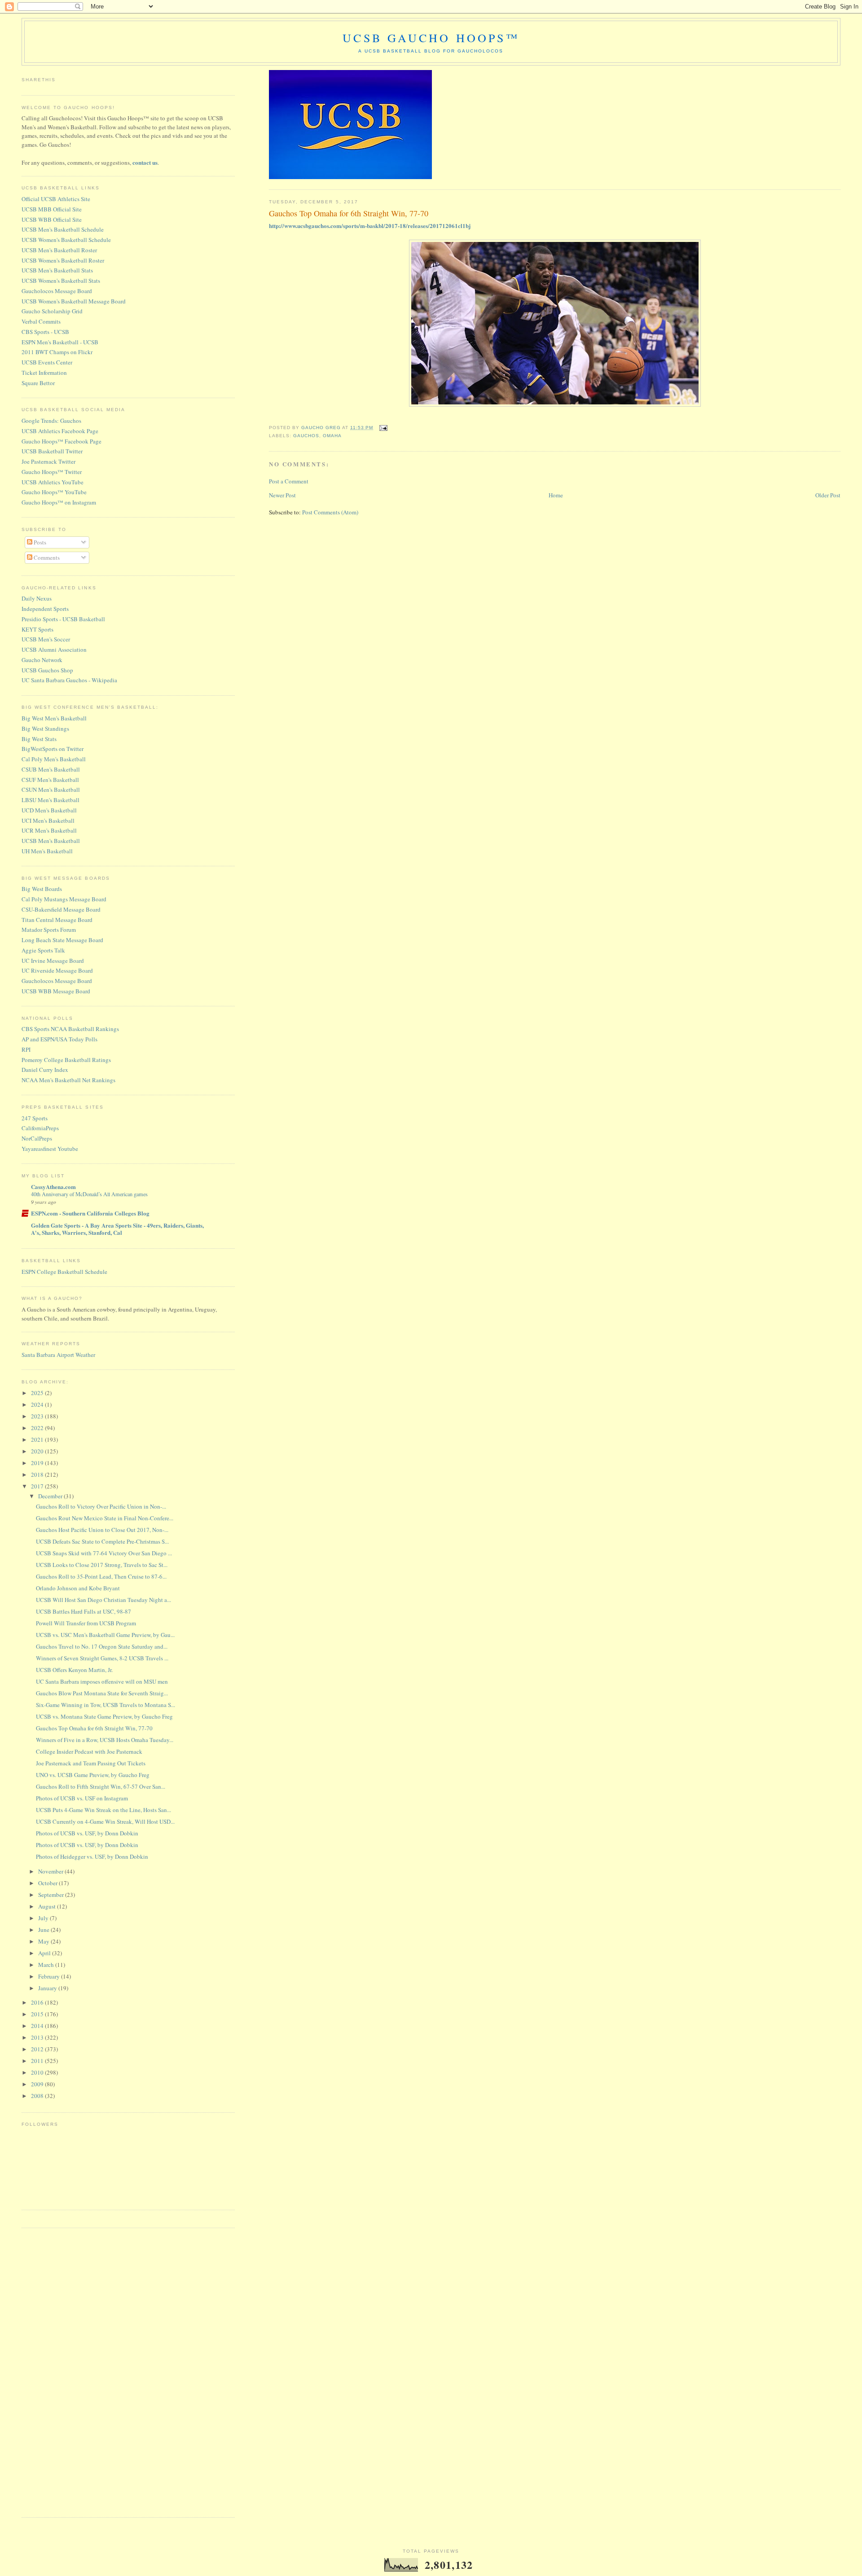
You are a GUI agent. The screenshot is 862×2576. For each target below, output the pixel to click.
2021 (38, 1439)
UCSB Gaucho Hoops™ (431, 38)
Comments (46, 557)
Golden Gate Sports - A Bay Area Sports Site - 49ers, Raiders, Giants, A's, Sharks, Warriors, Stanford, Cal (117, 1229)
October (48, 1883)
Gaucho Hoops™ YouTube (54, 492)
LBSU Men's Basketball (51, 800)
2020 (38, 1451)
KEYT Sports (37, 629)
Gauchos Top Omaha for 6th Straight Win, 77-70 (94, 1728)
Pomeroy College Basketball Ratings (66, 1060)
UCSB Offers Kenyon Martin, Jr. (74, 1670)
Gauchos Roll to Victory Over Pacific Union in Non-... (101, 1506)
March (47, 1965)
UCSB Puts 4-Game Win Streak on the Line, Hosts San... (103, 1810)
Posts (39, 542)
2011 (38, 2061)
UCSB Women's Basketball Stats (61, 281)
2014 (38, 2026)
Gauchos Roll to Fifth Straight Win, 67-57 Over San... (101, 1786)
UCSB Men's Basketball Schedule (63, 229)
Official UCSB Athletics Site (56, 199)
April (45, 1953)
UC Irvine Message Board (53, 961)
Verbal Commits (41, 321)
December (51, 1496)
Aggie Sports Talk (43, 950)
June (44, 1930)
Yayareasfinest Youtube (50, 1149)
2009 (38, 2084)
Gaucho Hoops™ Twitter (52, 472)
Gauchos (306, 436)
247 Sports (35, 1118)
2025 (38, 1393)
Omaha (332, 436)
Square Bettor (38, 383)
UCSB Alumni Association (54, 649)
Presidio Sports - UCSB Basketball (63, 619)
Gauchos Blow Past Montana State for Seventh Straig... (102, 1693)
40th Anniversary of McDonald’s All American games (89, 1194)
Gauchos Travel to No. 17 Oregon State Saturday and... (102, 1646)
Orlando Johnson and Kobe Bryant (78, 1588)
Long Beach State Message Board (62, 940)
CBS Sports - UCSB (45, 332)
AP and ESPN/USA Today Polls (59, 1039)
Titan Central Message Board (57, 920)
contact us (145, 162)
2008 (38, 2096)
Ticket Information (44, 373)
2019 (38, 1463)
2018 (38, 1475)
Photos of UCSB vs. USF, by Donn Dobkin (87, 1833)
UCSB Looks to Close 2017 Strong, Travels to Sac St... (102, 1565)
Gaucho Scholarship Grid (52, 311)
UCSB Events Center (47, 362)
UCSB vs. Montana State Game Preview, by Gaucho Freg (104, 1716)
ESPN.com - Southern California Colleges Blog (90, 1213)
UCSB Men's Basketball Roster (59, 250)
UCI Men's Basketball (48, 821)
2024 (38, 1404)
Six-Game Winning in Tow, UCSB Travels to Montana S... (106, 1705)
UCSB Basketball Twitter (52, 451)
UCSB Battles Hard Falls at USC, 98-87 (84, 1611)
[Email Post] (383, 428)
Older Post (828, 495)
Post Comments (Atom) (330, 512)
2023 (38, 1416)
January (48, 1988)
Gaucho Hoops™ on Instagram (59, 502)
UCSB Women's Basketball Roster (63, 260)
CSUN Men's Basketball (51, 790)
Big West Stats (39, 739)
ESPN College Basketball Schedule (64, 1272)
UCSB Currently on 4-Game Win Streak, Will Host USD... (105, 1821)
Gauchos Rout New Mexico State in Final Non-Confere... (105, 1518)
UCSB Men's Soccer (46, 639)
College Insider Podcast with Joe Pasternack (89, 1751)
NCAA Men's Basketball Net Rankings (68, 1080)
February (50, 1976)
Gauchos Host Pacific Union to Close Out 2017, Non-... (102, 1530)
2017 (38, 1486)
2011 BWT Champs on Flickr (57, 352)
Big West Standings (45, 728)
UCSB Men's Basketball (51, 841)
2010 (38, 2072)
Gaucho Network (42, 660)
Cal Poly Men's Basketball (54, 759)
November (51, 1871)
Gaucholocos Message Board (57, 291)
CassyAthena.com (53, 1187)
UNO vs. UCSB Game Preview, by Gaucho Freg (93, 1775)
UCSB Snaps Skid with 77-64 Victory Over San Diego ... (104, 1553)
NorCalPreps (37, 1138)
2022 (38, 1428)
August (48, 1906)
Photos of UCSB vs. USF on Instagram (82, 1798)
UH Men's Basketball (47, 851)
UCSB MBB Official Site (52, 209)
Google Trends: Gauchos (51, 421)
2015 (38, 2014)
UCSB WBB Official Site (52, 219)
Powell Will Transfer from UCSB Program (86, 1623)
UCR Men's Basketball (49, 830)
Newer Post (282, 495)
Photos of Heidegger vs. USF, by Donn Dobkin (92, 1856)
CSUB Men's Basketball (51, 769)
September (52, 1895)
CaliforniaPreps (40, 1128)
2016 (38, 2002)
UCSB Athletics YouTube (53, 482)
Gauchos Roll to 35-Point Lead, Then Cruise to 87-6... (101, 1576)
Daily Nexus (37, 598)
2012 (38, 2049)
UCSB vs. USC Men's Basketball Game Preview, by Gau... (105, 1635)
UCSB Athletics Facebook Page (60, 431)
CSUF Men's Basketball (50, 780)
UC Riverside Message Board (57, 970)
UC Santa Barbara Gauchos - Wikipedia (69, 680)
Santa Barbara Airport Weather (58, 1355)
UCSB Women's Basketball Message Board (74, 301)
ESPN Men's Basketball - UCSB (60, 342)
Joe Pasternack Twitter (48, 461)
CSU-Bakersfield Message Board (61, 909)
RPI (26, 1049)
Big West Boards (42, 889)
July (44, 1918)
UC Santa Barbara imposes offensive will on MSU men (102, 1681)
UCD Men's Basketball (49, 810)
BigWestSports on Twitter (53, 749)
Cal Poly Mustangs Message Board (64, 899)
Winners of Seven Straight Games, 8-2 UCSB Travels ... (102, 1658)
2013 (38, 2037)
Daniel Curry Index (45, 1070)
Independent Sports (45, 609)
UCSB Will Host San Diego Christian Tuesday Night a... (103, 1600)
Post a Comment (289, 481)
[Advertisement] (57, 2371)
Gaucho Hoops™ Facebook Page (62, 441)
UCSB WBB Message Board (56, 991)
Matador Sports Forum (49, 930)
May (44, 1941)
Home (556, 495)
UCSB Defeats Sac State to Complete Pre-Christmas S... (102, 1541)
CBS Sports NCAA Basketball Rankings (70, 1029)
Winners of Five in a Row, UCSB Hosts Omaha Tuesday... (105, 1740)
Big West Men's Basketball (54, 718)
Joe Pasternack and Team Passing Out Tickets (91, 1763)
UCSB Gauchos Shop (47, 670)
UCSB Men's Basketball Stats (57, 270)
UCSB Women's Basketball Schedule (66, 240)
